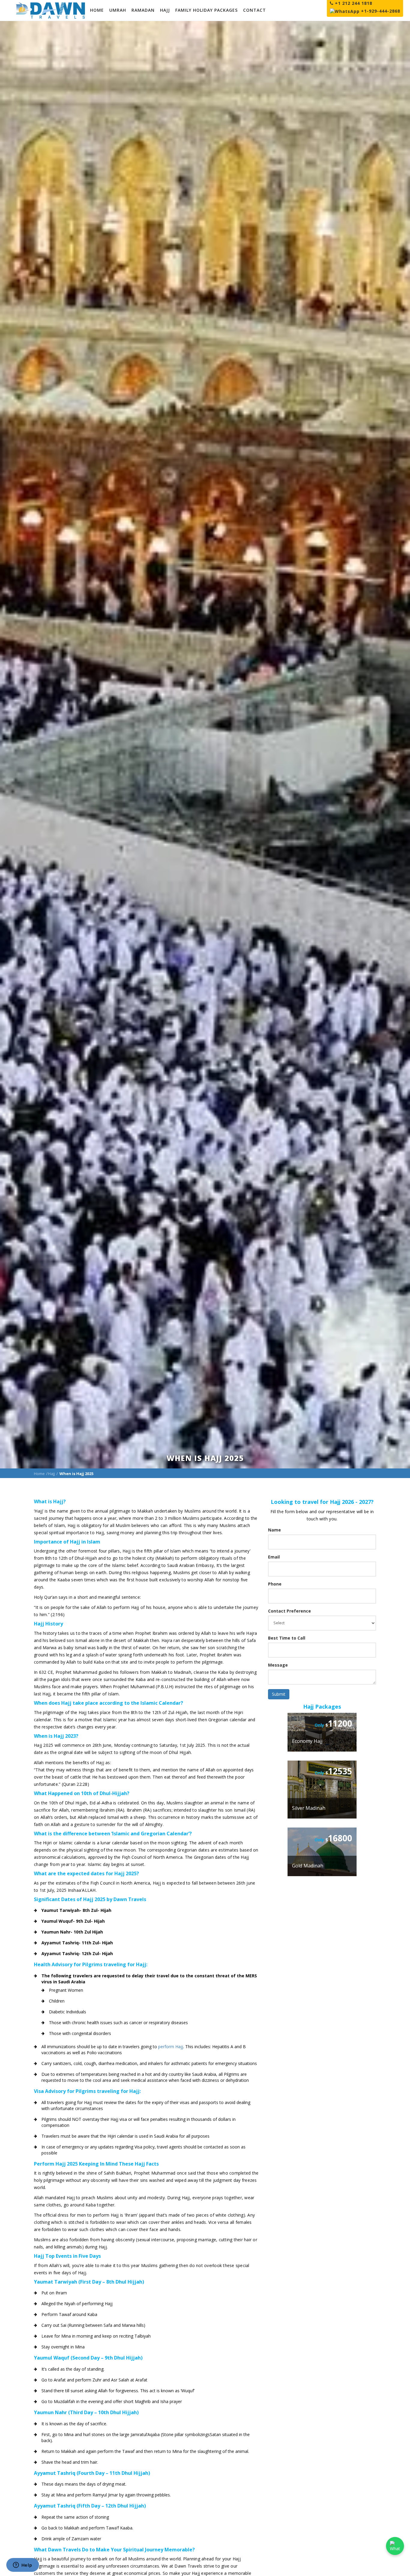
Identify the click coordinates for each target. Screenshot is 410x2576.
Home (97, 10)
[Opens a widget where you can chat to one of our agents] (23, 2565)
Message (278, 1665)
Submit (279, 1694)
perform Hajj (171, 2047)
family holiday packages (207, 10)
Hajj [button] (165, 10)
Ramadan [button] (143, 10)
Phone (275, 1584)
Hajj (51, 1474)
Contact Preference (289, 1611)
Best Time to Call (287, 1638)
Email (274, 1557)
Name (274, 1530)
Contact (255, 10)
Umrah (118, 10)
